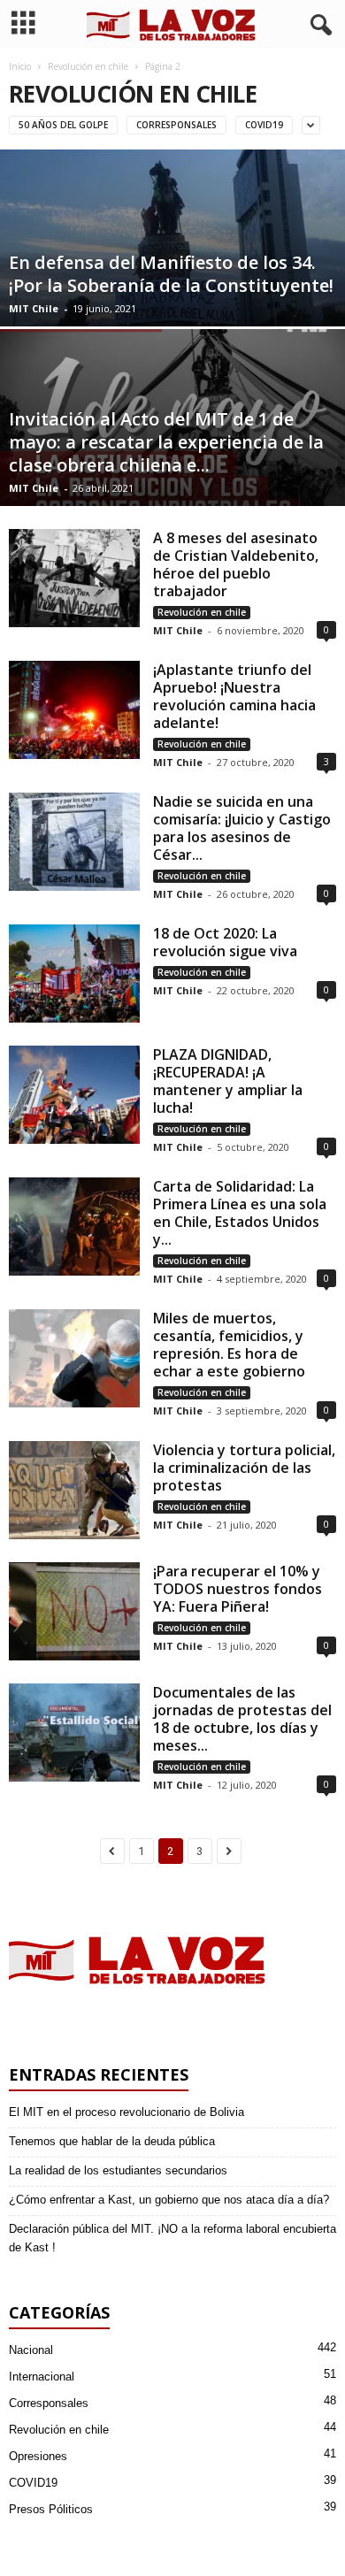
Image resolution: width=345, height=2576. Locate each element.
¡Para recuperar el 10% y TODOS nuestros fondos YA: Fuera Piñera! (238, 1589)
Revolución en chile (88, 66)
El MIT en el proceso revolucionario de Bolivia (126, 2112)
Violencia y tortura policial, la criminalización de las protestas (244, 1468)
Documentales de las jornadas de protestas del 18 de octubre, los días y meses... (242, 1719)
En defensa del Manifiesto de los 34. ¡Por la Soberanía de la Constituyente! (171, 274)
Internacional (42, 2377)
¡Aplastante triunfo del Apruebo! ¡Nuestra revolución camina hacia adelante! (234, 696)
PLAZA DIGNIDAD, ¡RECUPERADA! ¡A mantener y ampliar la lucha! (228, 1081)
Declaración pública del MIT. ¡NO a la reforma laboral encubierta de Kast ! (172, 2238)
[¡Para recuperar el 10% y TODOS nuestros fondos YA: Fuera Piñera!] (74, 1611)
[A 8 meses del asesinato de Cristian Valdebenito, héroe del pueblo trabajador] (74, 578)
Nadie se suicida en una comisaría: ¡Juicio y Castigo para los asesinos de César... (242, 828)
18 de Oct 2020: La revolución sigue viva (225, 942)
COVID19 (264, 125)
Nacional (31, 2350)
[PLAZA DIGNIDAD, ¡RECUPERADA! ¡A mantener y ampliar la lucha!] (74, 1095)
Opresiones (38, 2456)
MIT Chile (34, 308)
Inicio (20, 66)
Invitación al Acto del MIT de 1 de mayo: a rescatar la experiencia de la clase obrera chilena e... (166, 442)
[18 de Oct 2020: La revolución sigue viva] (74, 974)
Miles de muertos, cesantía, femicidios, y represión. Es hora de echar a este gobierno (229, 1345)
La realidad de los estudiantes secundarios (118, 2170)
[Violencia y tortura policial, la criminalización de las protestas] (74, 1490)
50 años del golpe (63, 125)
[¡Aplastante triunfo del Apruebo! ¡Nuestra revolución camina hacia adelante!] (74, 710)
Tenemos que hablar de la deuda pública (112, 2141)
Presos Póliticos (51, 2509)
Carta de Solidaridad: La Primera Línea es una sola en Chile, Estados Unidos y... (240, 1213)
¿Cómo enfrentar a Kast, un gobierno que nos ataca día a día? (169, 2200)
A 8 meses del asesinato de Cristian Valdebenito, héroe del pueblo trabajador (236, 564)
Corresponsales (176, 125)
